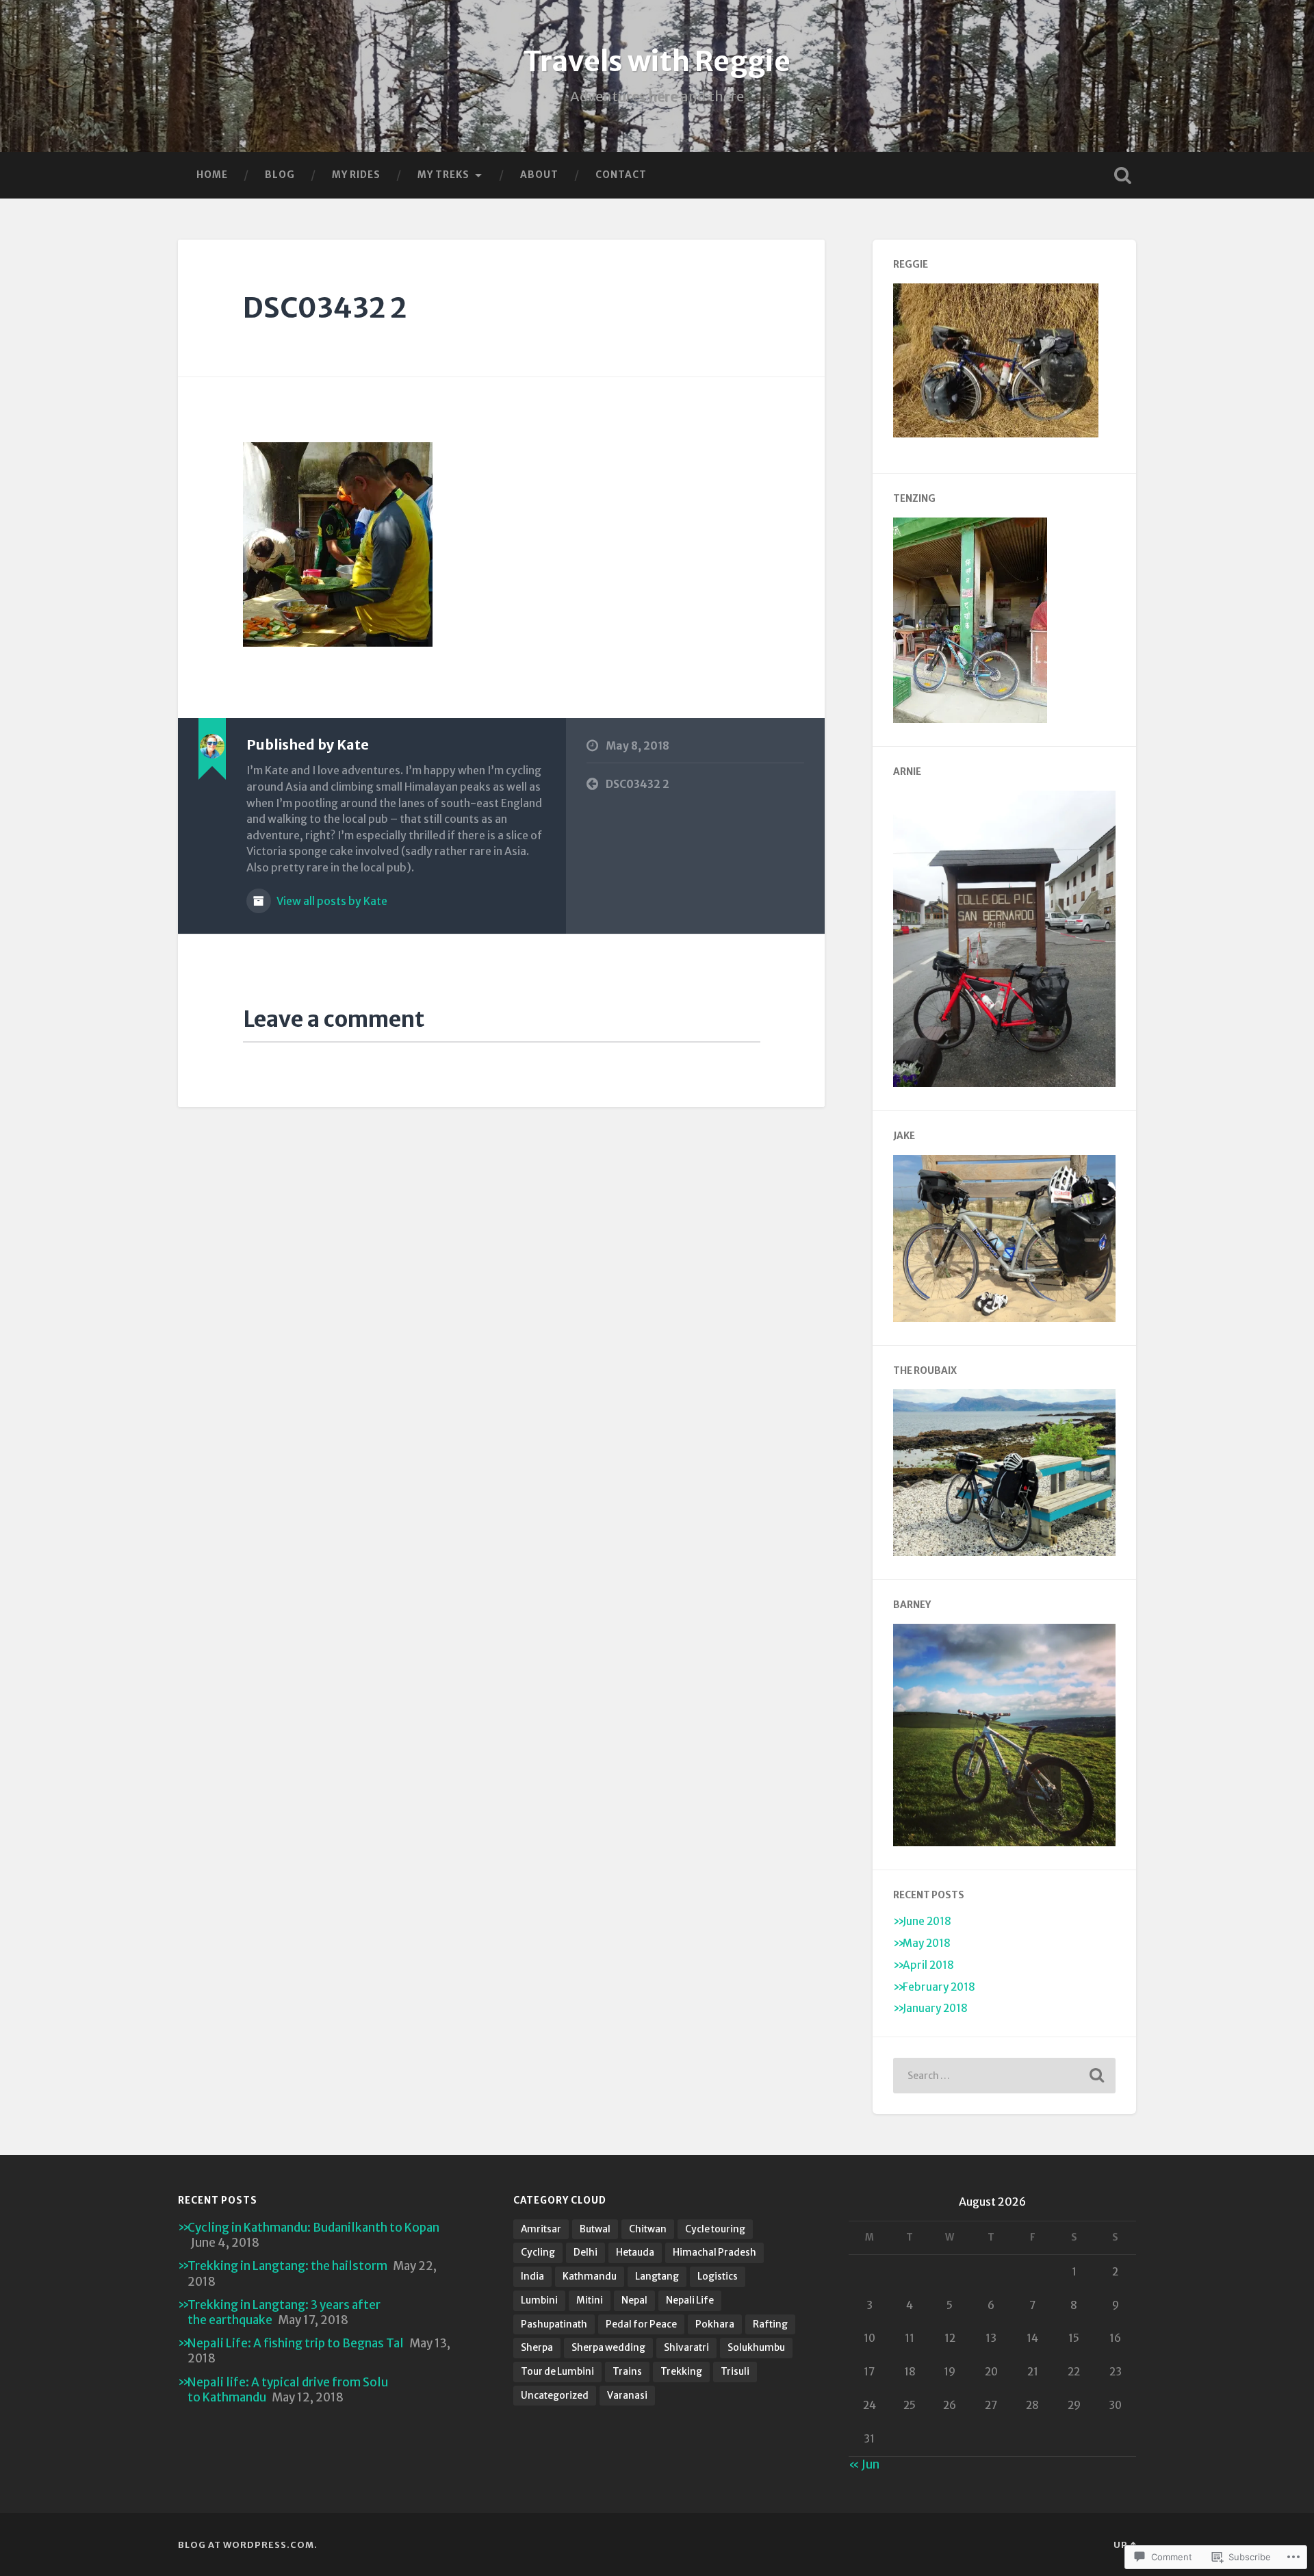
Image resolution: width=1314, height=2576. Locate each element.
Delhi (585, 2253)
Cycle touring (715, 2229)
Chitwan (648, 2229)
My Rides (356, 175)
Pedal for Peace (641, 2324)
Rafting (770, 2324)
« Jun (864, 2464)
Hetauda (635, 2253)
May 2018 (927, 1943)
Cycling (538, 2253)
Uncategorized (555, 2396)
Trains (627, 2372)
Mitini (590, 2300)
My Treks (443, 175)
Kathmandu (590, 2277)
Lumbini (539, 2300)
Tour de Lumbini (557, 2372)
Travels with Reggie (657, 61)
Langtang (657, 2277)
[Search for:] (1004, 2076)
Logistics (718, 2277)
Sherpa (537, 2348)
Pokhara (715, 2324)
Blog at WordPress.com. (248, 2545)
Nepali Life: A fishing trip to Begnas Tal (296, 2343)
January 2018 (935, 2008)
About (539, 175)
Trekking (681, 2372)
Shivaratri (686, 2348)
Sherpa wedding (608, 2348)
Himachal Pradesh (714, 2253)
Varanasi (627, 2396)
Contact (621, 175)
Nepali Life (690, 2300)
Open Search (1122, 175)
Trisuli (735, 2372)
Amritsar (541, 2229)
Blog (280, 175)
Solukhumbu (756, 2348)
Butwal (595, 2229)
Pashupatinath (554, 2324)
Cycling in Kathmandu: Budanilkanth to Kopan (313, 2228)
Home (212, 175)
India (532, 2277)
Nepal (634, 2300)
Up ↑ (1125, 2545)
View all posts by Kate (331, 901)
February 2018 (939, 1987)
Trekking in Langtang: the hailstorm (287, 2266)
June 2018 (927, 1921)
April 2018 (928, 1965)
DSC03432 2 (325, 308)
